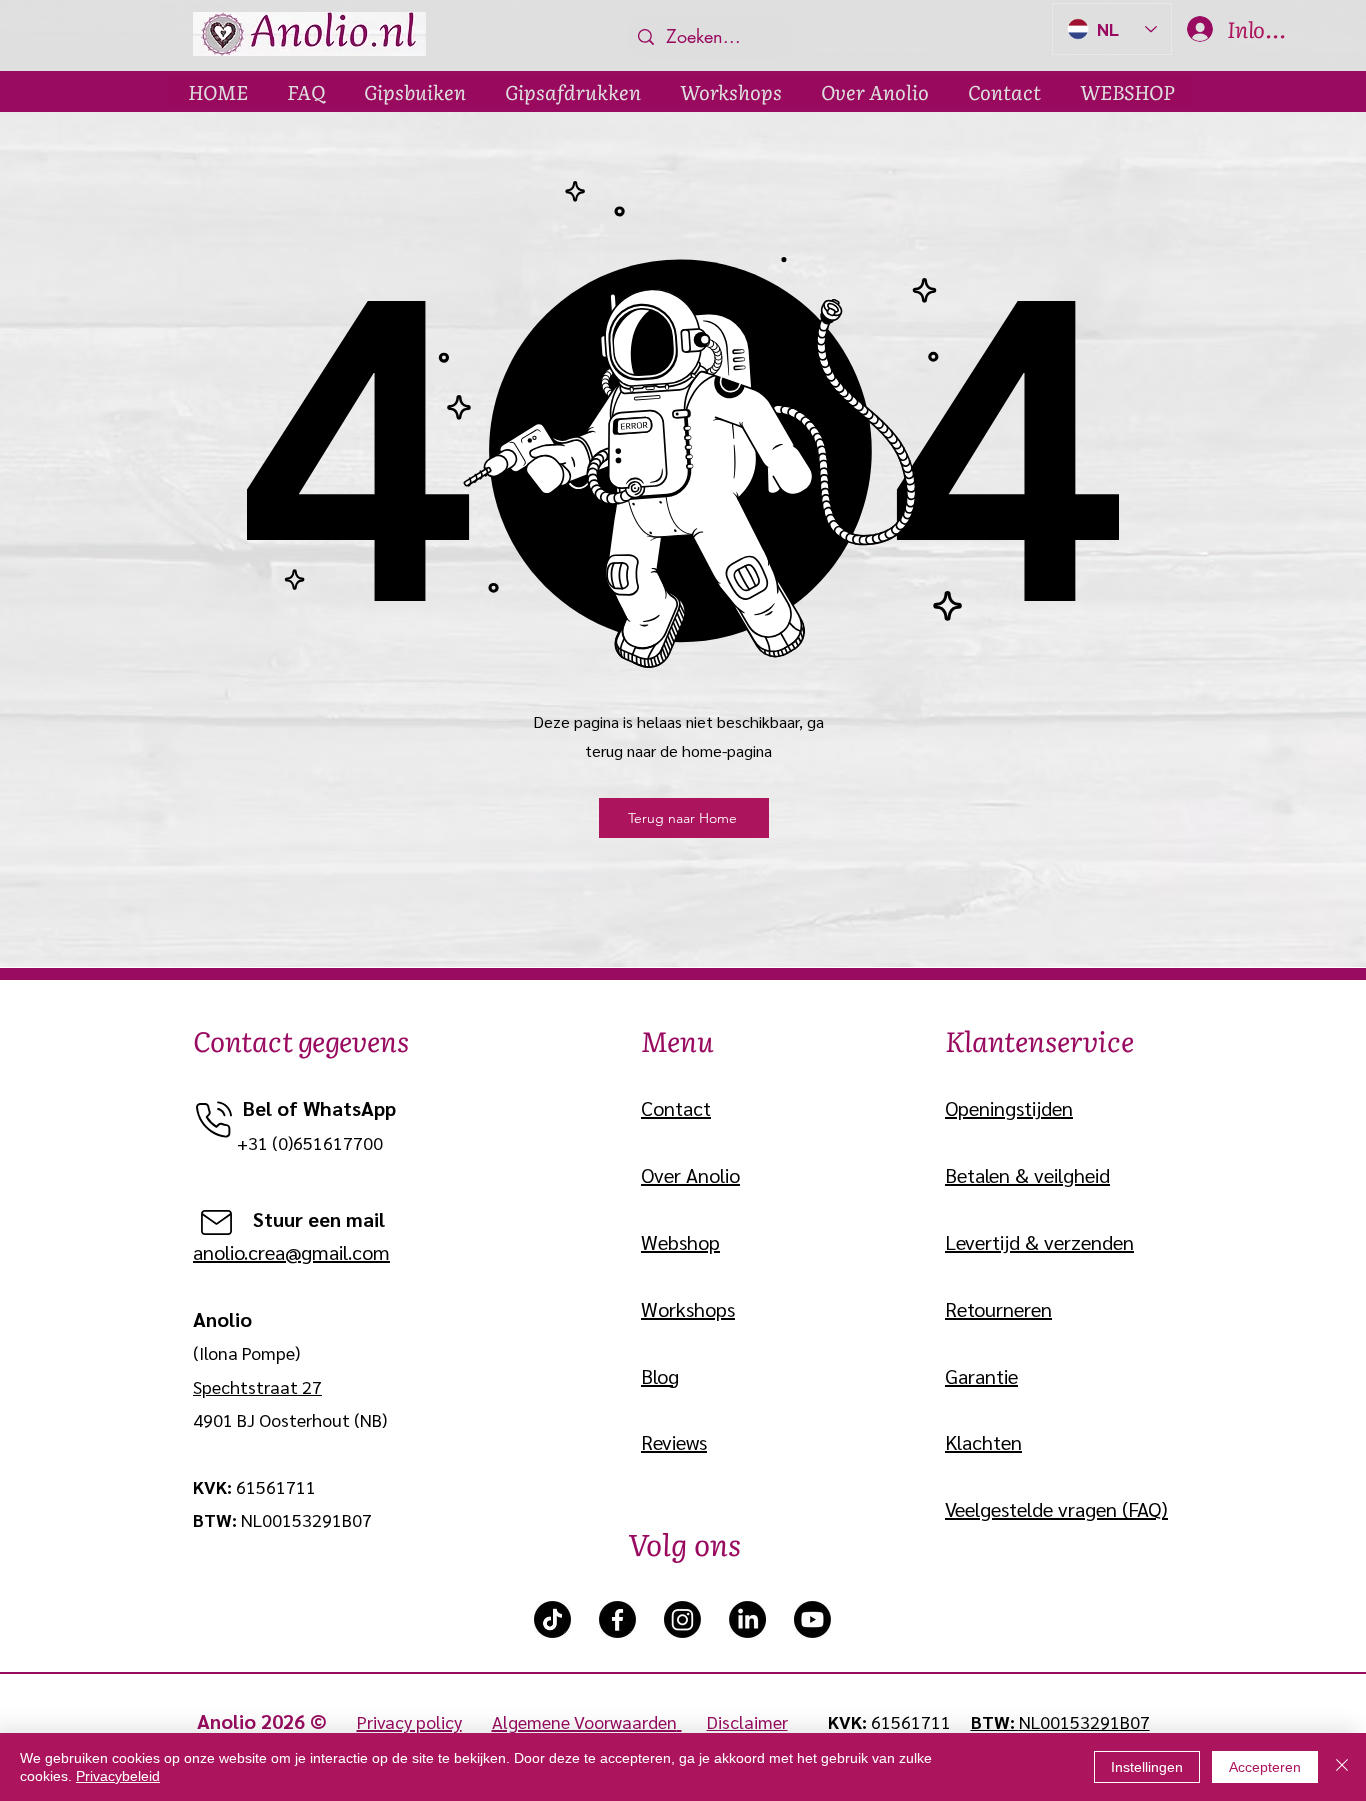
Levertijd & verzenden (1039, 1242)
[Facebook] (617, 1619)
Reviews (674, 1442)
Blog (660, 1376)
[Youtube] (812, 1619)
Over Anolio (690, 1175)
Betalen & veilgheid (1027, 1175)
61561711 (911, 1721)
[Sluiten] (1342, 1767)
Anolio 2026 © (277, 1721)
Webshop (680, 1242)
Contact (676, 1108)
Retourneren (998, 1309)
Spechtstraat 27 (257, 1386)
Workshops (688, 1309)
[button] (414, 91)
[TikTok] (552, 1619)
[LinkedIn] (747, 1619)
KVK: (849, 1721)
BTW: (995, 1721)
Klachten (983, 1442)
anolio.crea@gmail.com (291, 1252)
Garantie (981, 1376)
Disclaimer (747, 1721)
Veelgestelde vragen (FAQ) (1056, 1509)
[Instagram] (682, 1619)
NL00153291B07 (1084, 1721)
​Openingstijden (1009, 1108)
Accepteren (1265, 1767)
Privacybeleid (118, 1776)
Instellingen (1147, 1767)
